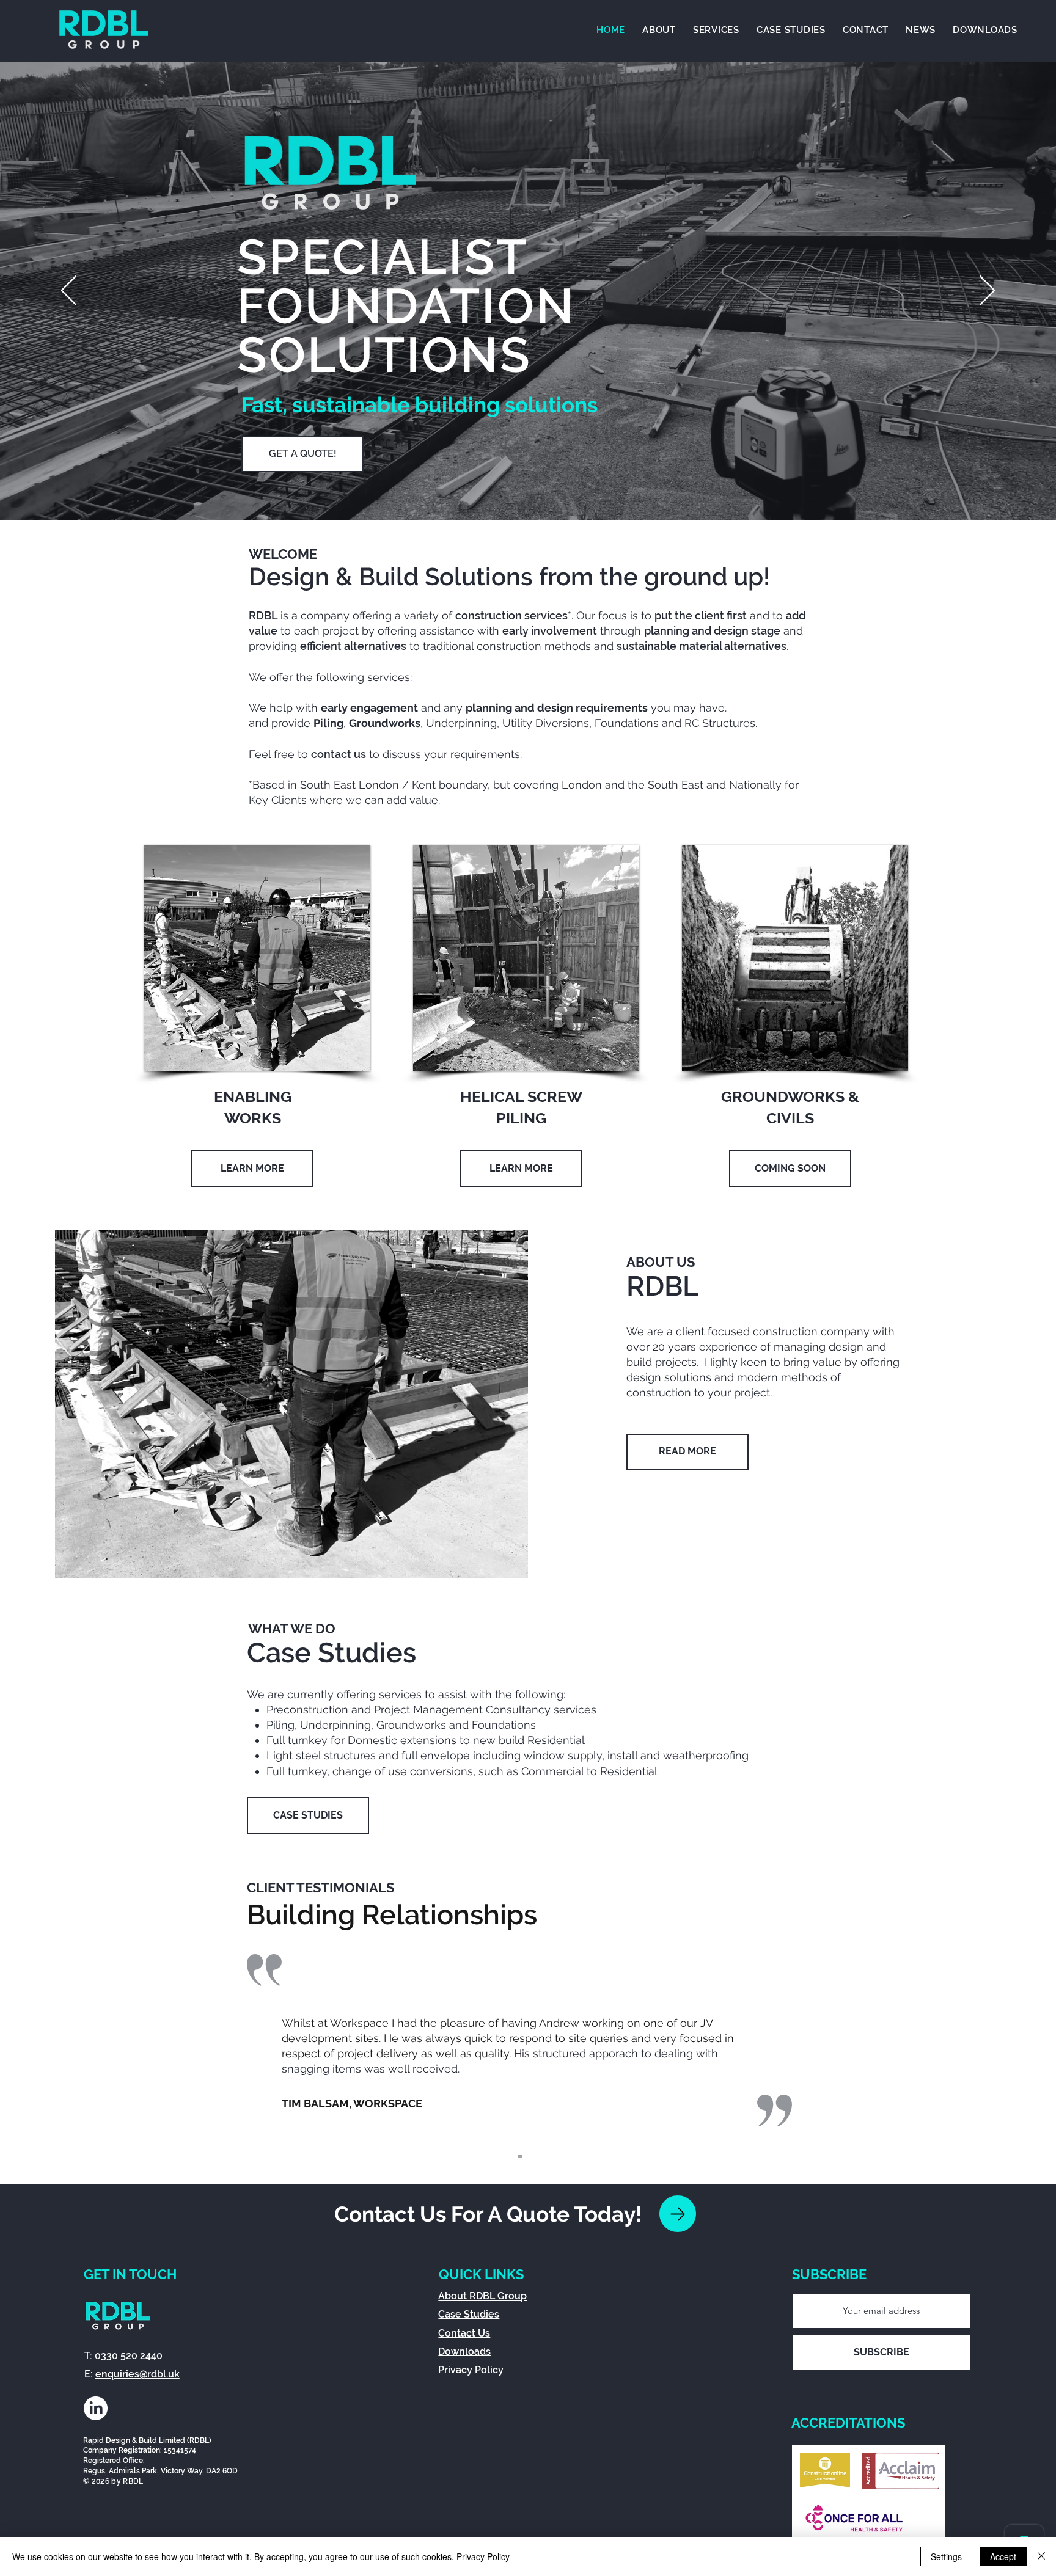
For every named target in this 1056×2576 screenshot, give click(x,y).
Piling (328, 723)
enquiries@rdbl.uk (137, 2374)
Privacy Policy (483, 2556)
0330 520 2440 (129, 2356)
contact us (339, 754)
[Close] (1041, 2556)
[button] (716, 30)
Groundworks (385, 723)
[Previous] (69, 291)
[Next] (987, 291)
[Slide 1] (520, 2156)
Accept (1003, 2556)
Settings (946, 2556)
